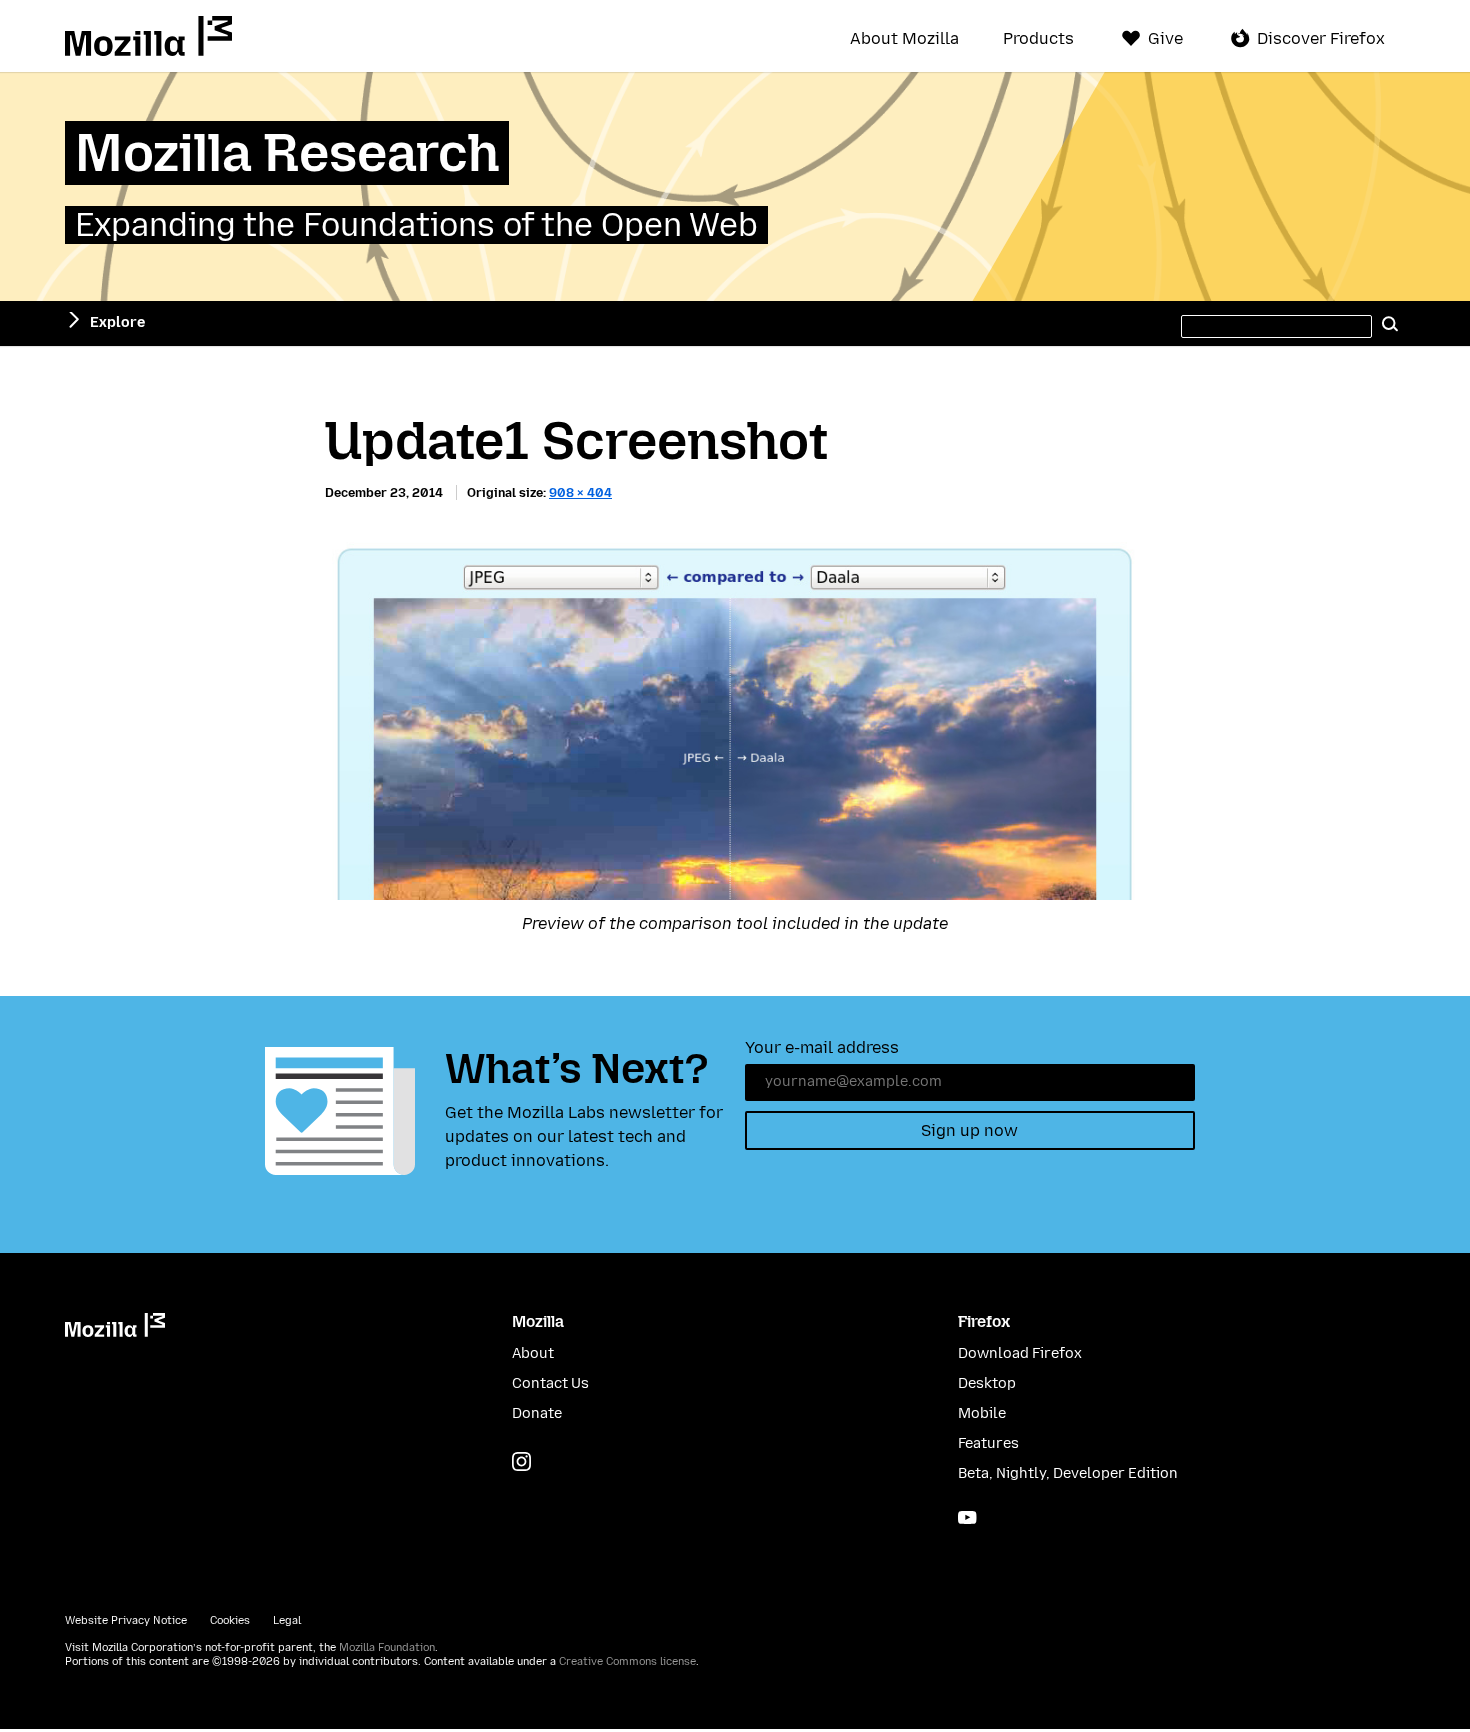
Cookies (230, 1620)
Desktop (987, 1383)
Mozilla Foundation (387, 1647)
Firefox (984, 1321)
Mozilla (148, 36)
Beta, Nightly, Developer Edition (1068, 1473)
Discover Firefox (1321, 38)
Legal (287, 1620)
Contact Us (550, 1383)
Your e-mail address (822, 1047)
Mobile (982, 1413)
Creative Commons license (627, 1661)
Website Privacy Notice (126, 1620)
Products (1038, 39)
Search (1390, 323)
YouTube (967, 1517)
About (533, 1353)
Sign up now (969, 1130)
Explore (117, 322)
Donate (537, 1413)
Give (1165, 38)
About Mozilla (904, 39)
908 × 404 (580, 492)
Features (988, 1443)
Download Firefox (1020, 1353)
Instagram (521, 1461)
